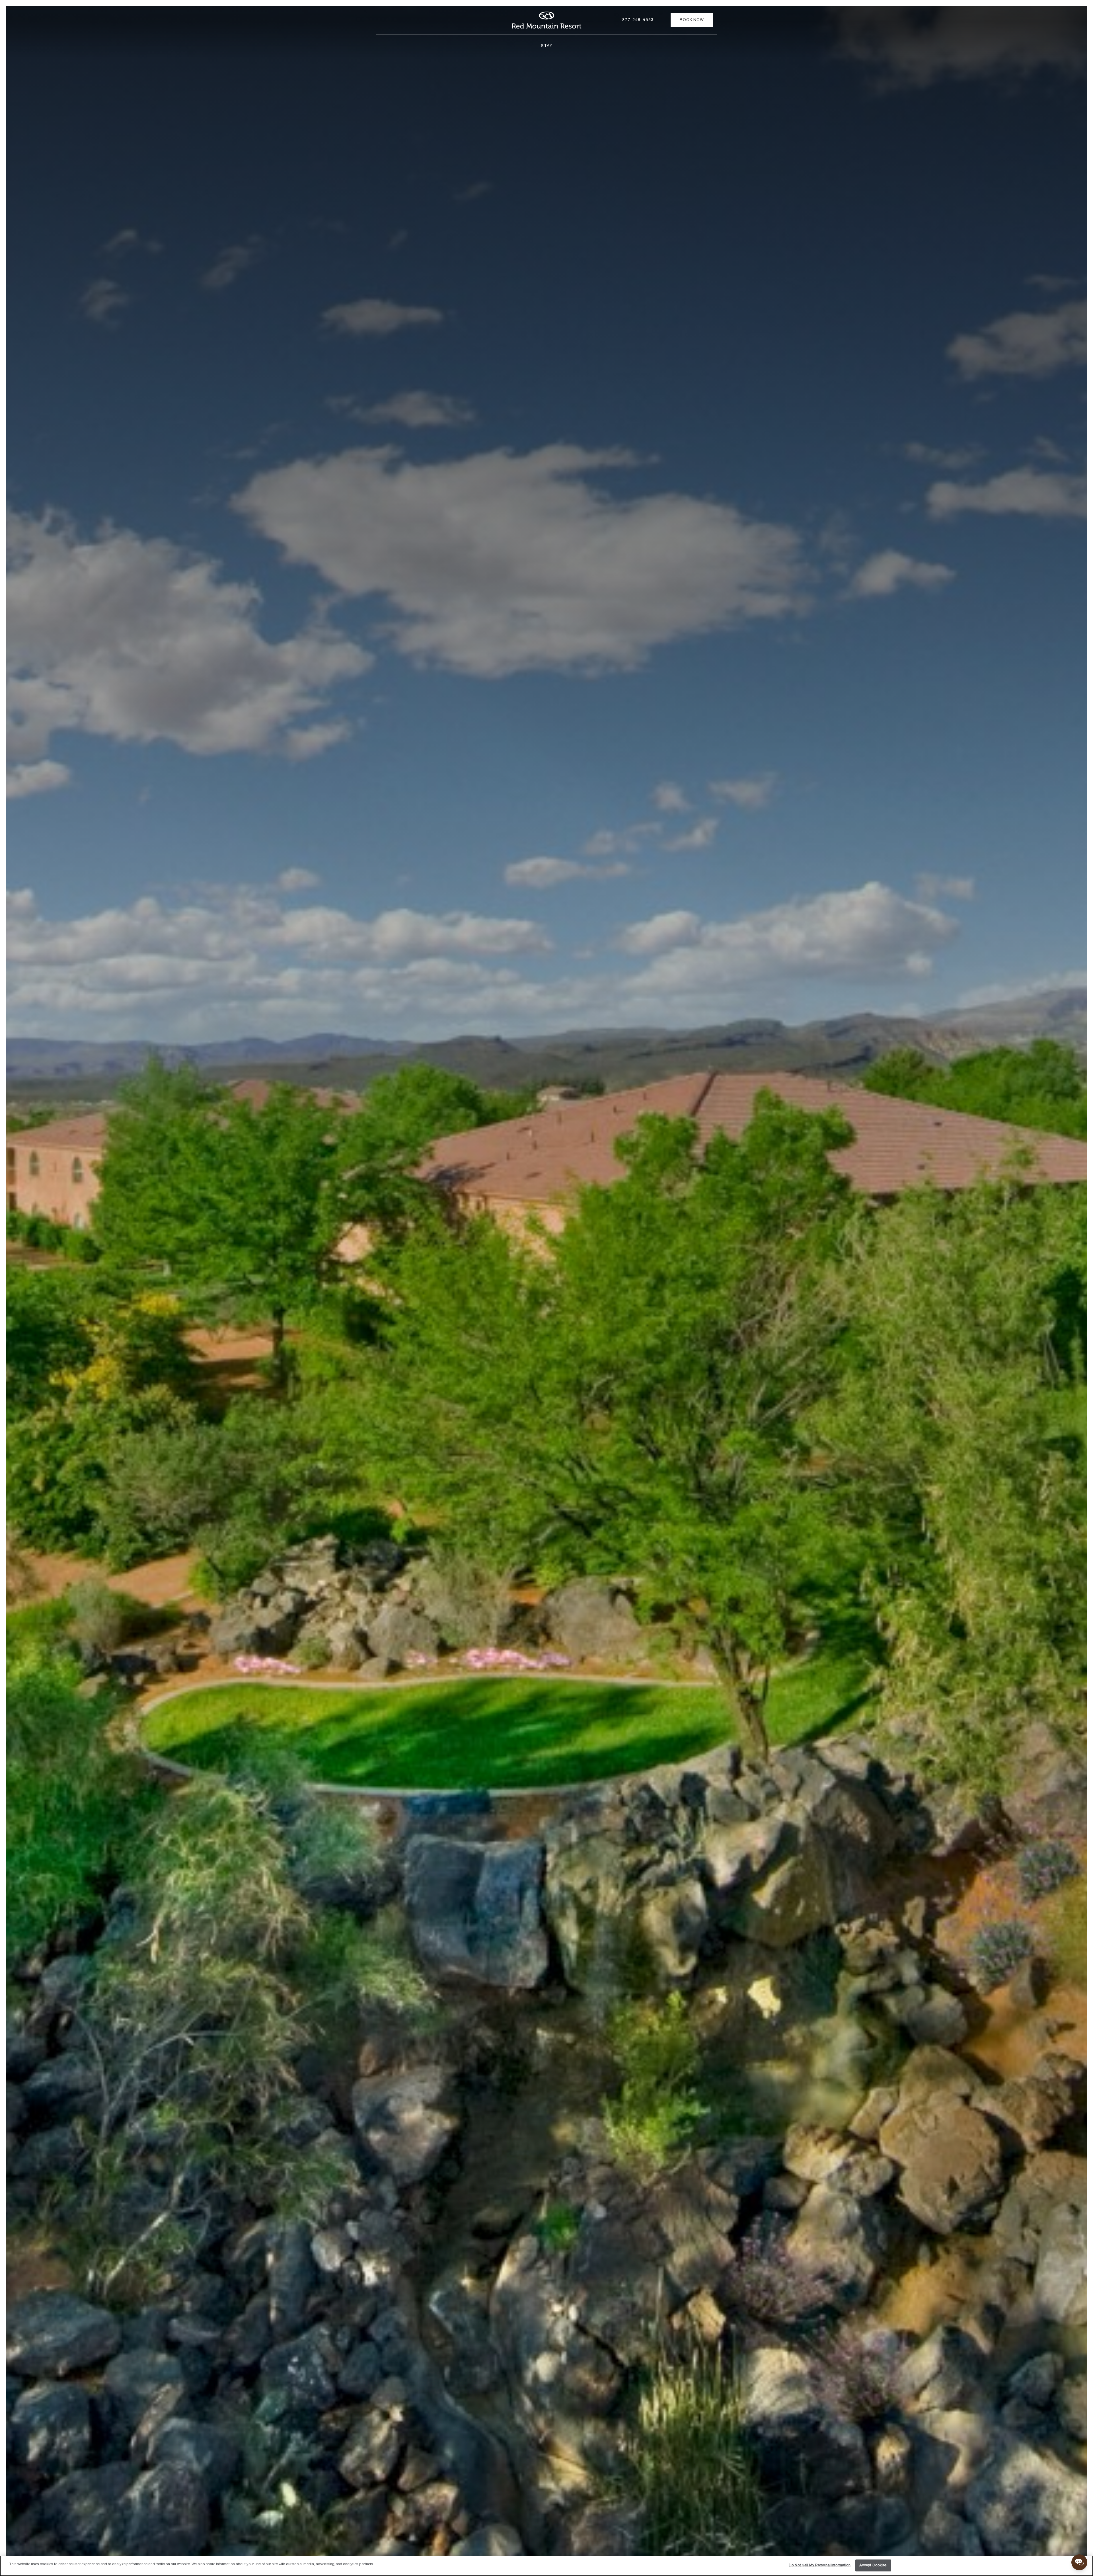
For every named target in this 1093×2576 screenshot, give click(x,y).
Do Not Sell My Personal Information (820, 2565)
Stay (547, 46)
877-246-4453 (638, 20)
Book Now (692, 20)
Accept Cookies (873, 2565)
